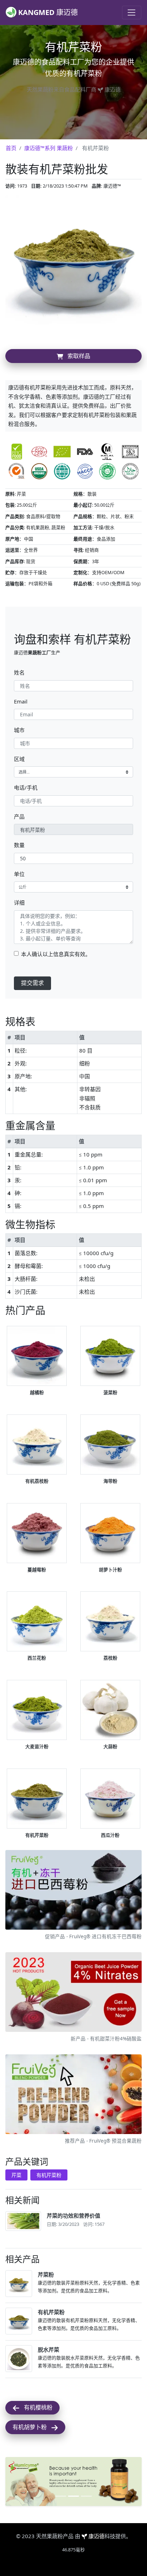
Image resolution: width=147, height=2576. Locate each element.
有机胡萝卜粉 (32, 2427)
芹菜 (16, 2175)
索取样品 (77, 356)
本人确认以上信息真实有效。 (56, 954)
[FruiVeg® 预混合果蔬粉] (73, 2095)
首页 (11, 148)
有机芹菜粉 (49, 2175)
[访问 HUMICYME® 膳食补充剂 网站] (73, 2481)
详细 (19, 902)
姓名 (19, 672)
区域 (19, 759)
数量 (19, 845)
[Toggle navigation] (132, 13)
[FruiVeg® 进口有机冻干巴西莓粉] (73, 1891)
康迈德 (97, 2536)
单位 (19, 874)
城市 (19, 730)
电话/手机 (26, 787)
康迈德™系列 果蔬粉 (49, 148)
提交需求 (32, 983)
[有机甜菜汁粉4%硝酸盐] (73, 1993)
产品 (19, 816)
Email (21, 701)
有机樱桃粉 (36, 2407)
